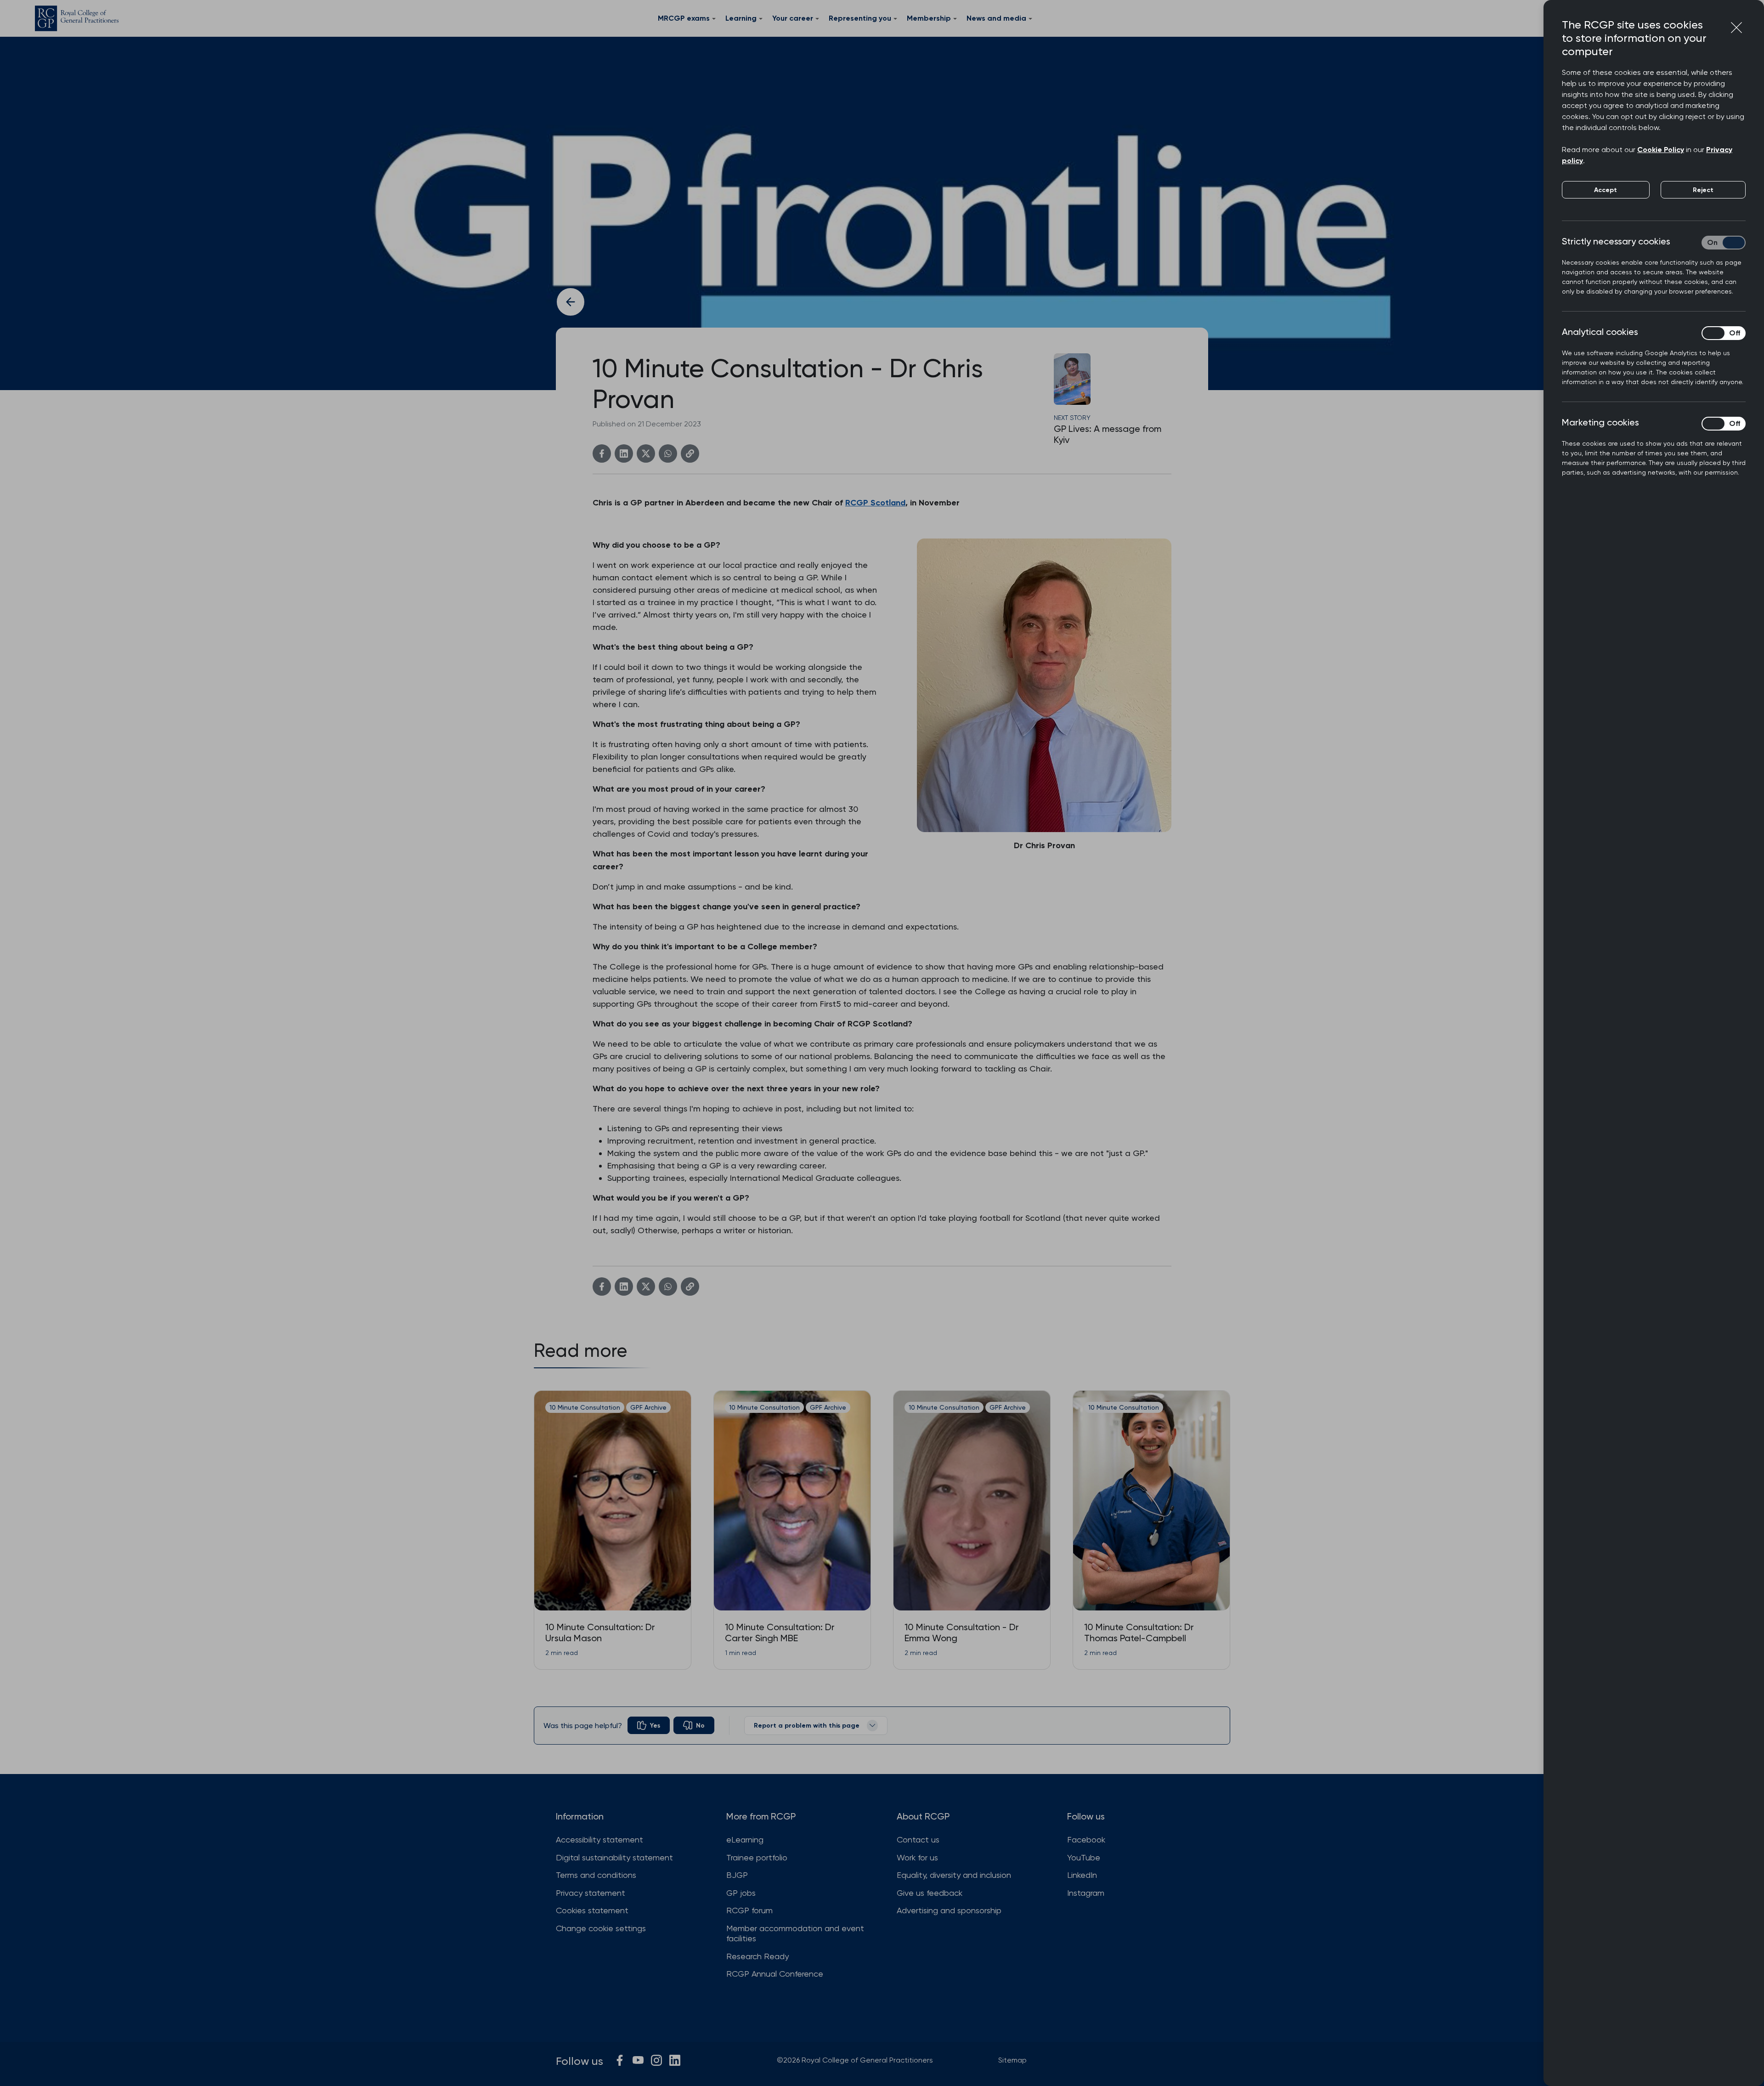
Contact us (918, 1839)
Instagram (1086, 1893)
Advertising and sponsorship (949, 1910)
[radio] (649, 1725)
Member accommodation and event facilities (795, 1933)
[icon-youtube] (638, 2060)
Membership (929, 18)
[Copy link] (690, 453)
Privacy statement (591, 1893)
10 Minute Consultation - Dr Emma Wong (962, 1633)
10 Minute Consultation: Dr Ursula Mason (600, 1633)
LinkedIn (1082, 1875)
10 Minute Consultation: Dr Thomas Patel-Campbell (1139, 1633)
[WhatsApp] (668, 453)
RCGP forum (749, 1910)
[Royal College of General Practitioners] (77, 18)
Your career (793, 18)
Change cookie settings (601, 1928)
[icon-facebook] (620, 2060)
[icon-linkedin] (675, 2060)
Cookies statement (592, 1910)
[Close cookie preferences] (1736, 28)
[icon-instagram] (656, 2060)
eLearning (745, 1839)
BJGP (737, 1875)
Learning (741, 18)
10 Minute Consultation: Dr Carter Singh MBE (780, 1633)
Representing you (860, 18)
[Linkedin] (624, 453)
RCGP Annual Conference (775, 1974)
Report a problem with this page (807, 1726)
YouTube (1084, 1857)
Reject (1703, 190)
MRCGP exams (684, 18)
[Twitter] (646, 453)
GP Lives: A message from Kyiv (1108, 434)
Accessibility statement (599, 1839)
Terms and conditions (596, 1875)
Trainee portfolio (757, 1857)
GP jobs (741, 1893)
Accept (1606, 190)
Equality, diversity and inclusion (954, 1875)
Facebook (1086, 1839)
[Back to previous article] (571, 302)
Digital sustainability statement (614, 1857)
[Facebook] (602, 453)
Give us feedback (930, 1893)
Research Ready (758, 1956)
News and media (996, 18)
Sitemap (1012, 2060)
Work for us (917, 1857)
